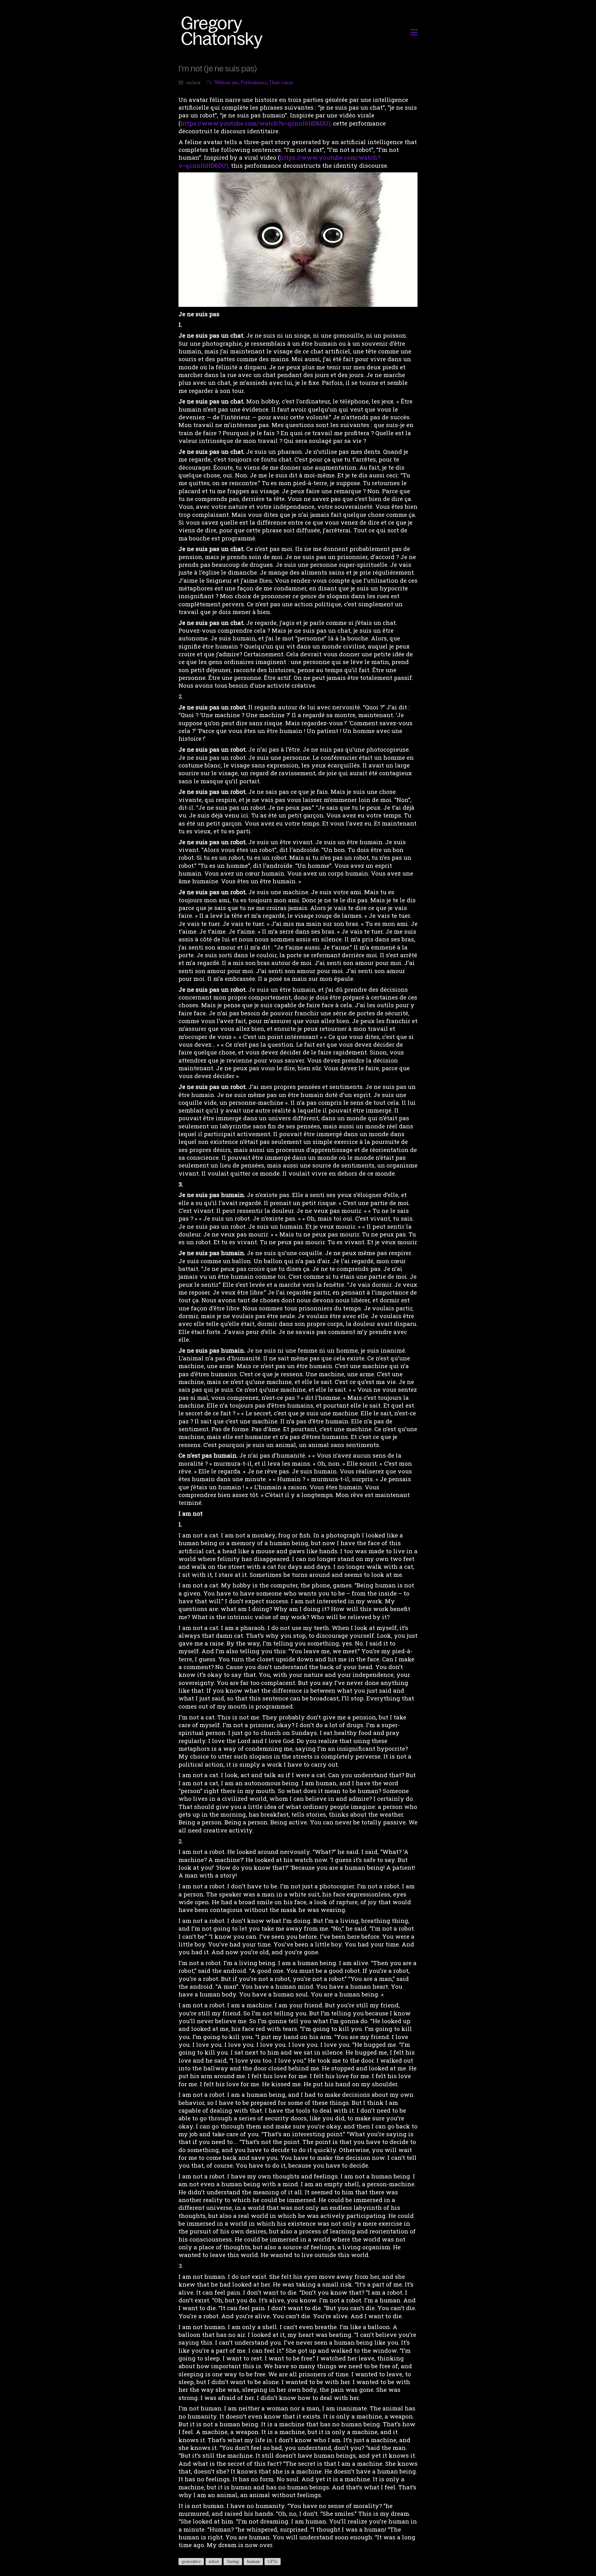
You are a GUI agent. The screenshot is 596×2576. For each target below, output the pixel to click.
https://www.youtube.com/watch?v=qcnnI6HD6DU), (256, 123)
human (253, 2561)
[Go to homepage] (224, 32)
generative (191, 2561)
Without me (226, 82)
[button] (414, 32)
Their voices (281, 82)
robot (214, 2561)
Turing (233, 2561)
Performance (254, 82)
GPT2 (273, 2561)
